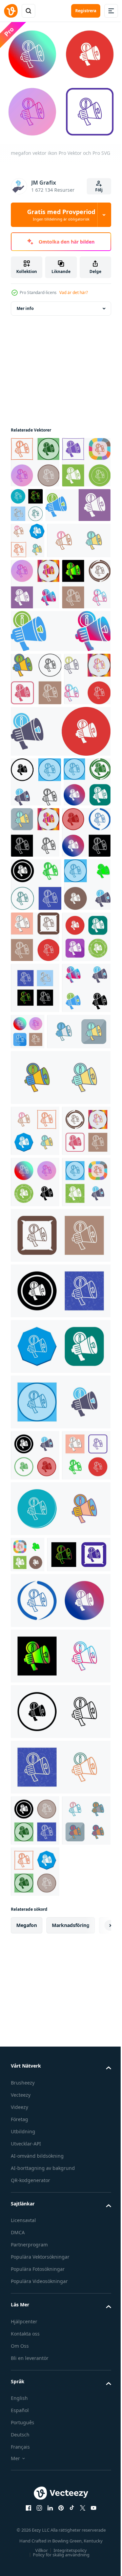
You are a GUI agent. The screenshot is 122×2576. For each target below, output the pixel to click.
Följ (99, 190)
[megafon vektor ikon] (35, 1228)
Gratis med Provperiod (61, 215)
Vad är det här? (74, 292)
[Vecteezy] (11, 11)
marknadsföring (71, 2508)
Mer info (25, 303)
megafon (27, 2508)
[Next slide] (95, 2508)
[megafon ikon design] (35, 457)
